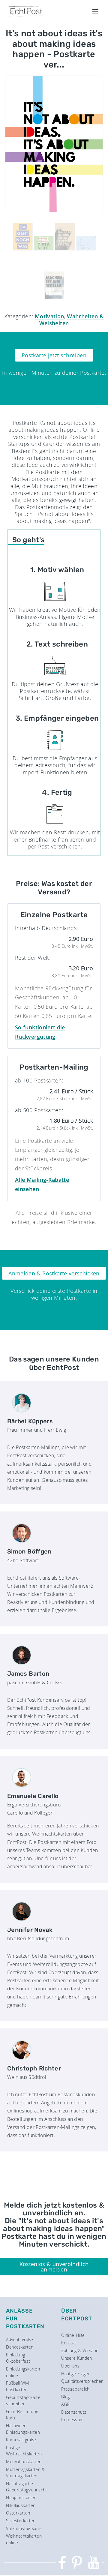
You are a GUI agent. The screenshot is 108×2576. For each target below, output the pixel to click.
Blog (65, 2397)
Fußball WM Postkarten (17, 2386)
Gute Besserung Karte (22, 2415)
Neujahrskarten (21, 2498)
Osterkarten (18, 2513)
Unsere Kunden (77, 2358)
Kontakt (69, 2343)
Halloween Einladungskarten (23, 2429)
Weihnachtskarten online (24, 2539)
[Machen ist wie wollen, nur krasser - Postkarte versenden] (54, 285)
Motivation (49, 316)
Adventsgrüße (19, 2339)
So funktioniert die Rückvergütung (40, 1032)
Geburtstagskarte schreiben (23, 2401)
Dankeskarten (20, 2347)
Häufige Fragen (76, 2374)
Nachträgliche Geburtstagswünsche (27, 2487)
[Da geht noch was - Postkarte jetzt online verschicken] (22, 237)
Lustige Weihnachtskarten (24, 2451)
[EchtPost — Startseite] (26, 11)
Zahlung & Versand (80, 2351)
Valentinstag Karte (24, 2528)
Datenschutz (74, 2412)
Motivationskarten (24, 2462)
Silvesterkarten (21, 2521)
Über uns (70, 2366)
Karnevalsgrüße (21, 2440)
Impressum (72, 2420)
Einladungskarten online (23, 2372)
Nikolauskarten (21, 2505)
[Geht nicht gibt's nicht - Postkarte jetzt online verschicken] (43, 243)
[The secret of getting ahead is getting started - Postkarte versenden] (65, 237)
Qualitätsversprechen (82, 2381)
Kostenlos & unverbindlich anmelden (54, 2267)
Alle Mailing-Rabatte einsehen (42, 1184)
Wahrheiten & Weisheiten (72, 320)
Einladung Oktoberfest (18, 2358)
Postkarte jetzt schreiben (54, 355)
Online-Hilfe (73, 2335)
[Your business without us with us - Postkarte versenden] (86, 243)
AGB (65, 2404)
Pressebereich (75, 2389)
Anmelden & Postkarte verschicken (54, 1273)
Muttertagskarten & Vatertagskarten (25, 2473)
